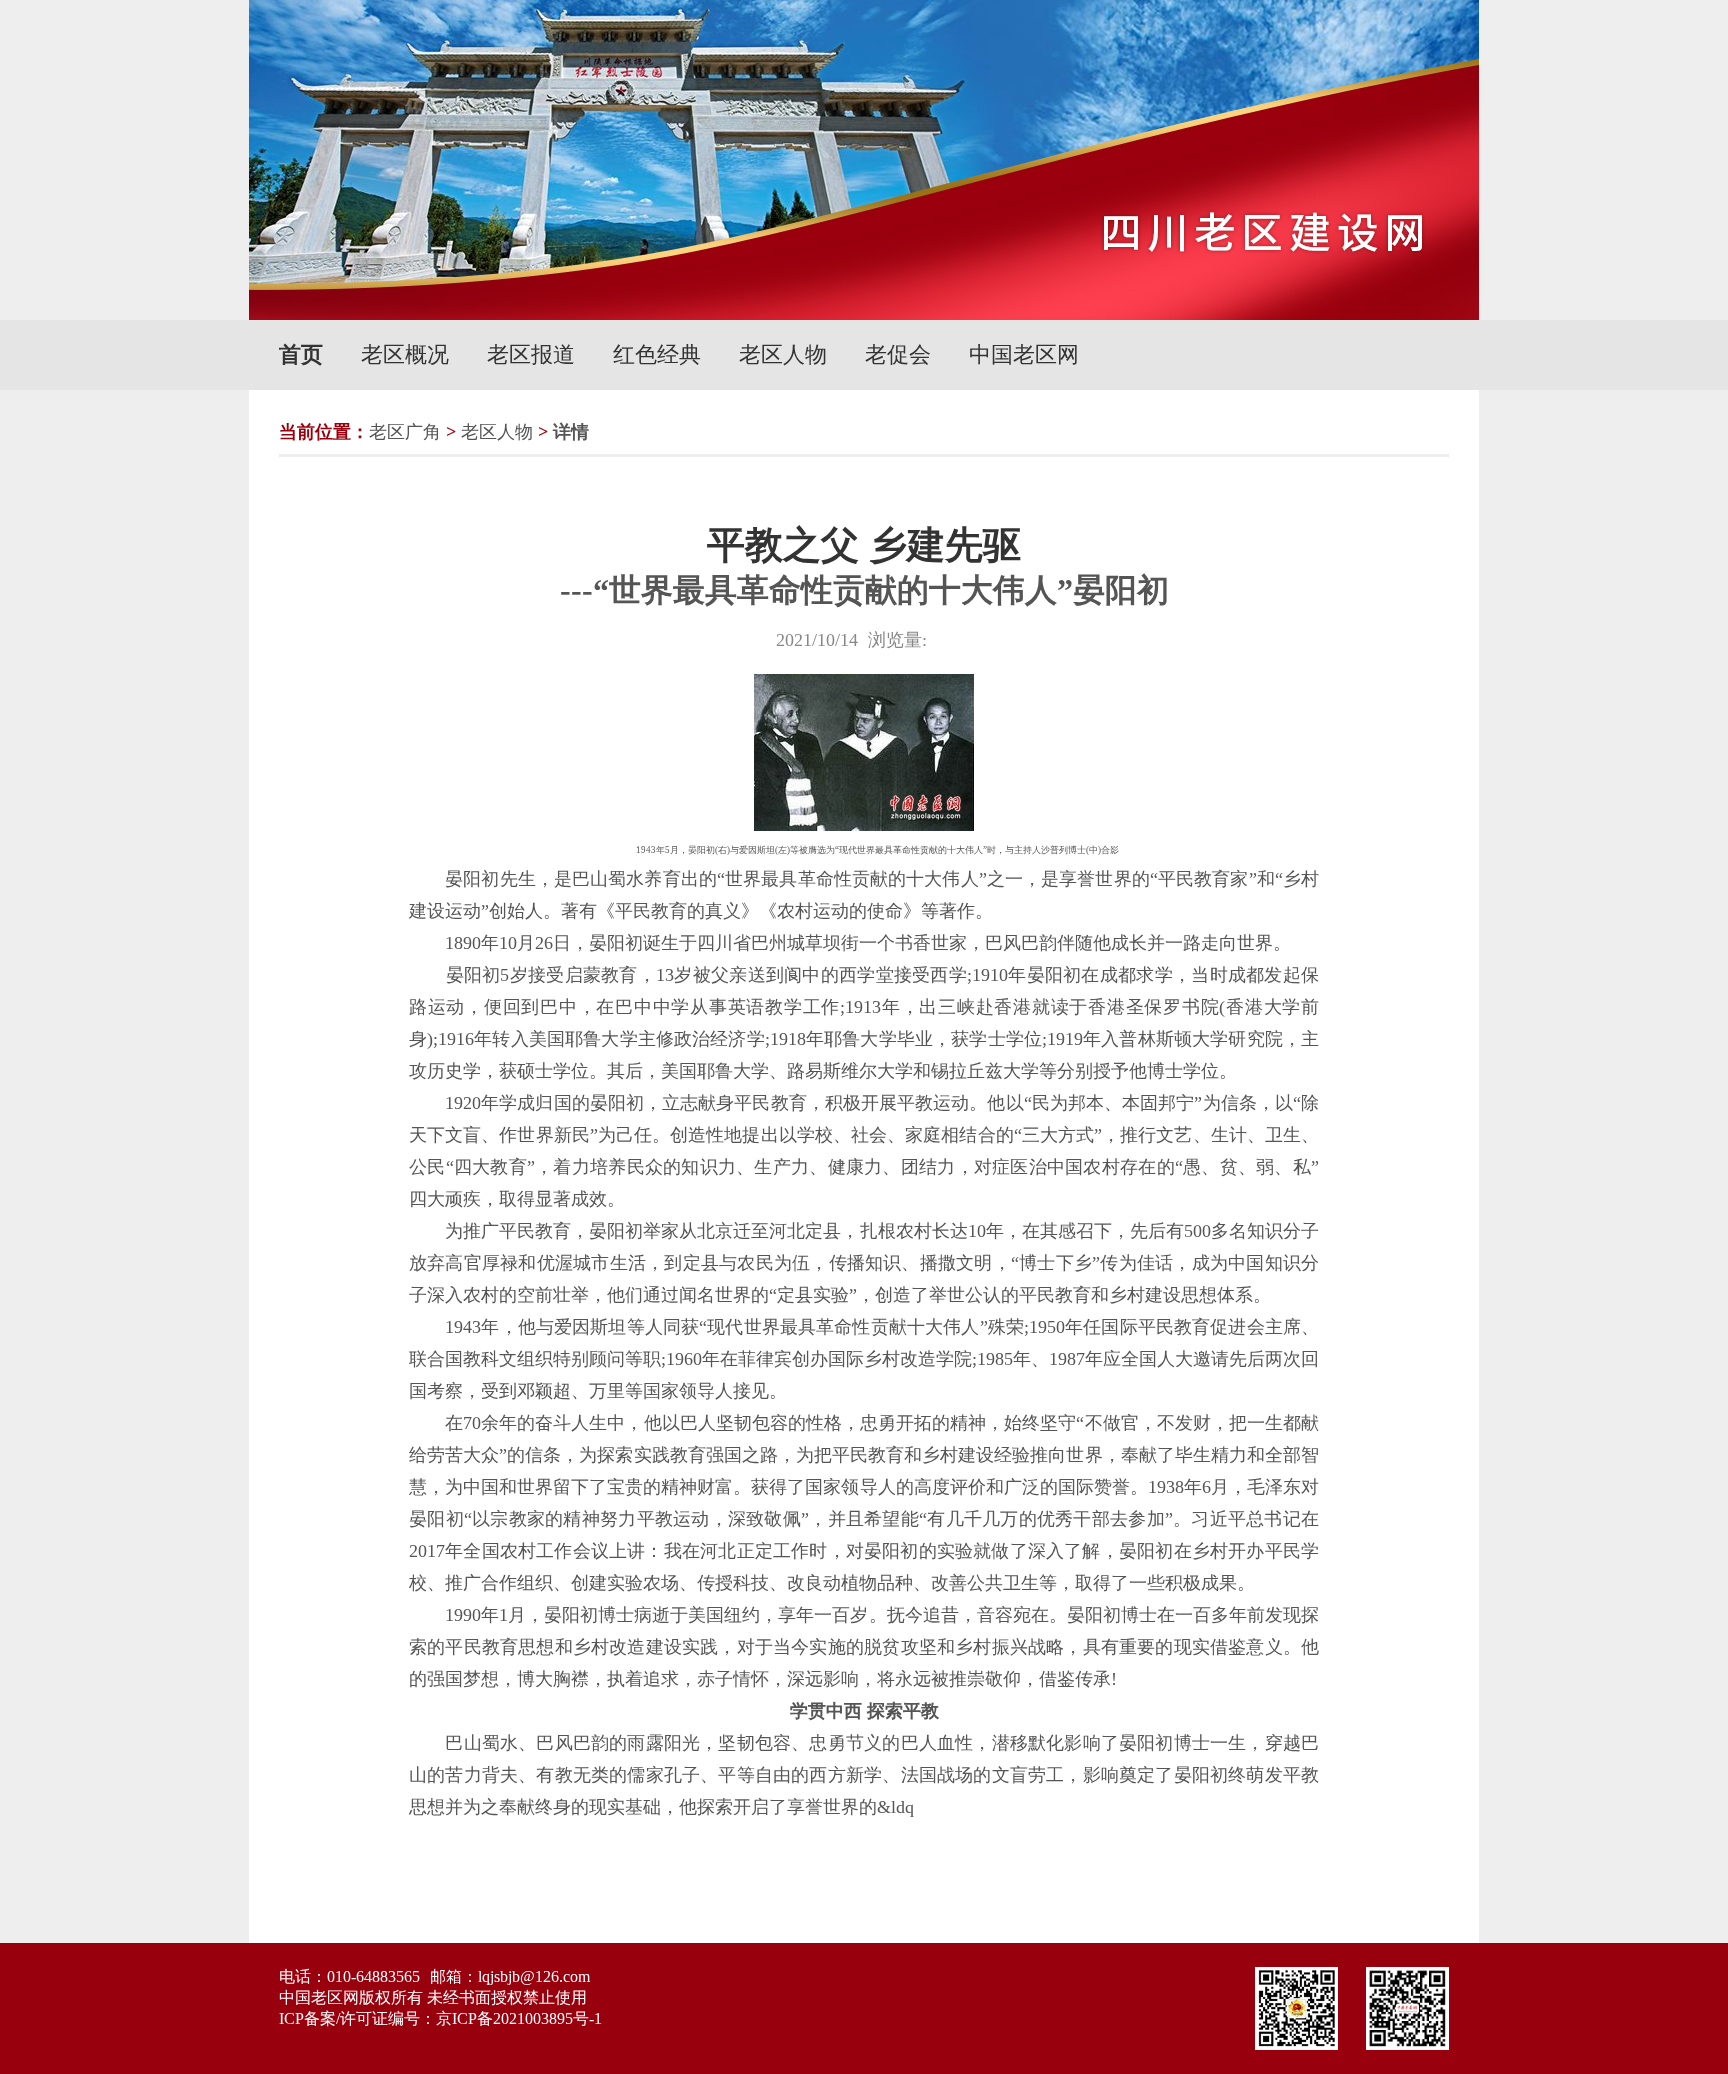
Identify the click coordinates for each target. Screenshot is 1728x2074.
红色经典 (657, 354)
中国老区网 (1024, 354)
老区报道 (531, 354)
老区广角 (405, 432)
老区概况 (405, 354)
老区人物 (783, 354)
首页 (301, 354)
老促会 (898, 354)
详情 (571, 432)
